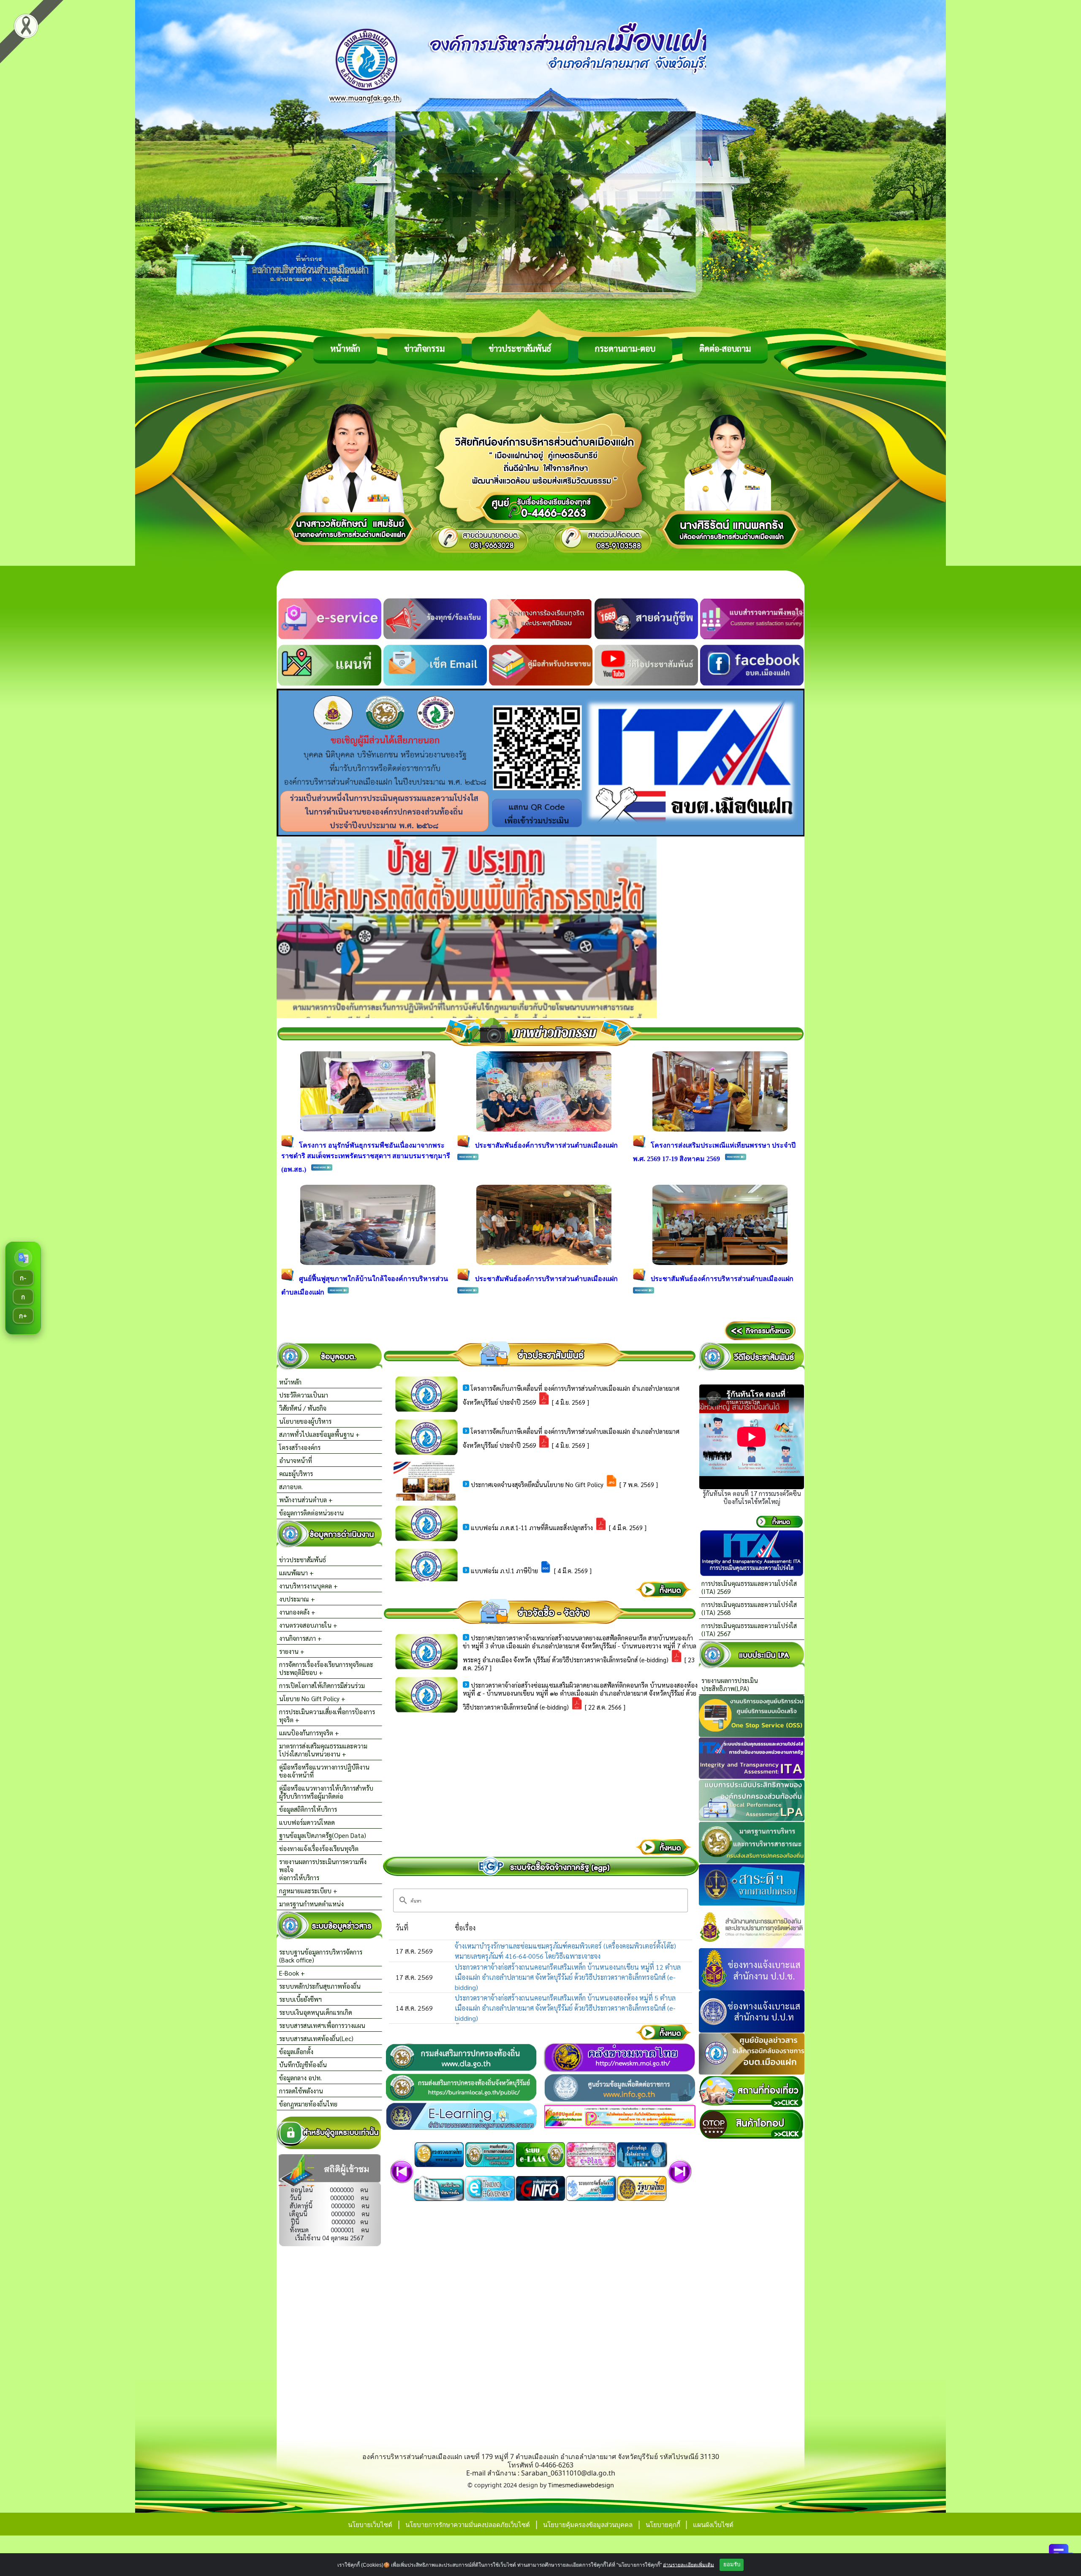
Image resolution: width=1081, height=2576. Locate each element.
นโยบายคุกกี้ (664, 2524)
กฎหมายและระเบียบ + (308, 1891)
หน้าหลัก (345, 348)
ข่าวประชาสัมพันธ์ (520, 348)
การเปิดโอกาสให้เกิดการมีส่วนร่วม (322, 1685)
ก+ (23, 1315)
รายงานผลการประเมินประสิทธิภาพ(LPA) (730, 1684)
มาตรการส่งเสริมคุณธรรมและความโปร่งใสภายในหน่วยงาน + (323, 1750)
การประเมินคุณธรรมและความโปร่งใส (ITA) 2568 (749, 1608)
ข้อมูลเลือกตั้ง (296, 2051)
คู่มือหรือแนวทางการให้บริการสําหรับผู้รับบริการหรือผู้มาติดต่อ (326, 1792)
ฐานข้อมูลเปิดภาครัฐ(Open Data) (323, 1835)
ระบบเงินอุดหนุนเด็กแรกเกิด (316, 2012)
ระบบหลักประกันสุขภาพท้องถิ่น (320, 1986)
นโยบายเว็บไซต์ (370, 2524)
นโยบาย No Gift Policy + (312, 1698)
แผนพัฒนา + (296, 1573)
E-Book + (292, 1973)
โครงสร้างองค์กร (300, 1447)
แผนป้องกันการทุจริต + (309, 1733)
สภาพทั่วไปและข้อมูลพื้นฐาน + (319, 1434)
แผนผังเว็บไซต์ (713, 2524)
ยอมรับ (732, 2564)
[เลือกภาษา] (23, 1258)
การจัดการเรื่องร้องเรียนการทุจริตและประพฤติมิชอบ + (326, 1668)
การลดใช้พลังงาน (301, 2091)
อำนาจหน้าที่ (296, 1460)
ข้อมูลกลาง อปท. (300, 2078)
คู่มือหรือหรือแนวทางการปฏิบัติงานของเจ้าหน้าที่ (324, 1771)
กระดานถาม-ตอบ (625, 348)
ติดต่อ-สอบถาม (725, 348)
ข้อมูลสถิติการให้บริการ (308, 1809)
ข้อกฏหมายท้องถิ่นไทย (308, 2104)
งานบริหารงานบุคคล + (308, 1586)
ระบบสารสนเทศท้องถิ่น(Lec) (316, 2038)
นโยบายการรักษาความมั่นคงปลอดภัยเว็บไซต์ (468, 2524)
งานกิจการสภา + (300, 1638)
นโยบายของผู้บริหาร (305, 1421)
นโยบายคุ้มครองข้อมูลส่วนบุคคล (588, 2524)
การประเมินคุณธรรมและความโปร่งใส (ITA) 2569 (749, 1587)
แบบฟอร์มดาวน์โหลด (307, 1822)
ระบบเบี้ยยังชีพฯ (300, 1999)
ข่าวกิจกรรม (424, 348)
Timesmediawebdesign (581, 2485)
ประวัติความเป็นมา (304, 1395)
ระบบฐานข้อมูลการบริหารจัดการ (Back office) (321, 1956)
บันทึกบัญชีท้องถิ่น (303, 2064)
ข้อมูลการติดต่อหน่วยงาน (311, 1513)
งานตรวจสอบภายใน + (308, 1625)
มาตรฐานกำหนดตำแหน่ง (311, 1904)
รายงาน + (292, 1651)
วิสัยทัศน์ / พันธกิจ (303, 1408)
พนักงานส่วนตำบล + (306, 1500)
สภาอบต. (291, 1486)
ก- (23, 1277)
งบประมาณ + (297, 1599)
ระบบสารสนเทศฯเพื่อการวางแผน (322, 2025)
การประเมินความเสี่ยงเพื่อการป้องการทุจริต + (327, 1716)
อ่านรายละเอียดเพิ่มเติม (689, 2565)
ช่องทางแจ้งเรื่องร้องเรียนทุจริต (319, 1848)
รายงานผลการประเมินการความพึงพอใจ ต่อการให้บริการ (323, 1869)
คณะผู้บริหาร (296, 1473)
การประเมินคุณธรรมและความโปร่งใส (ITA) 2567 (749, 1629)
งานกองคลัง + (297, 1612)
